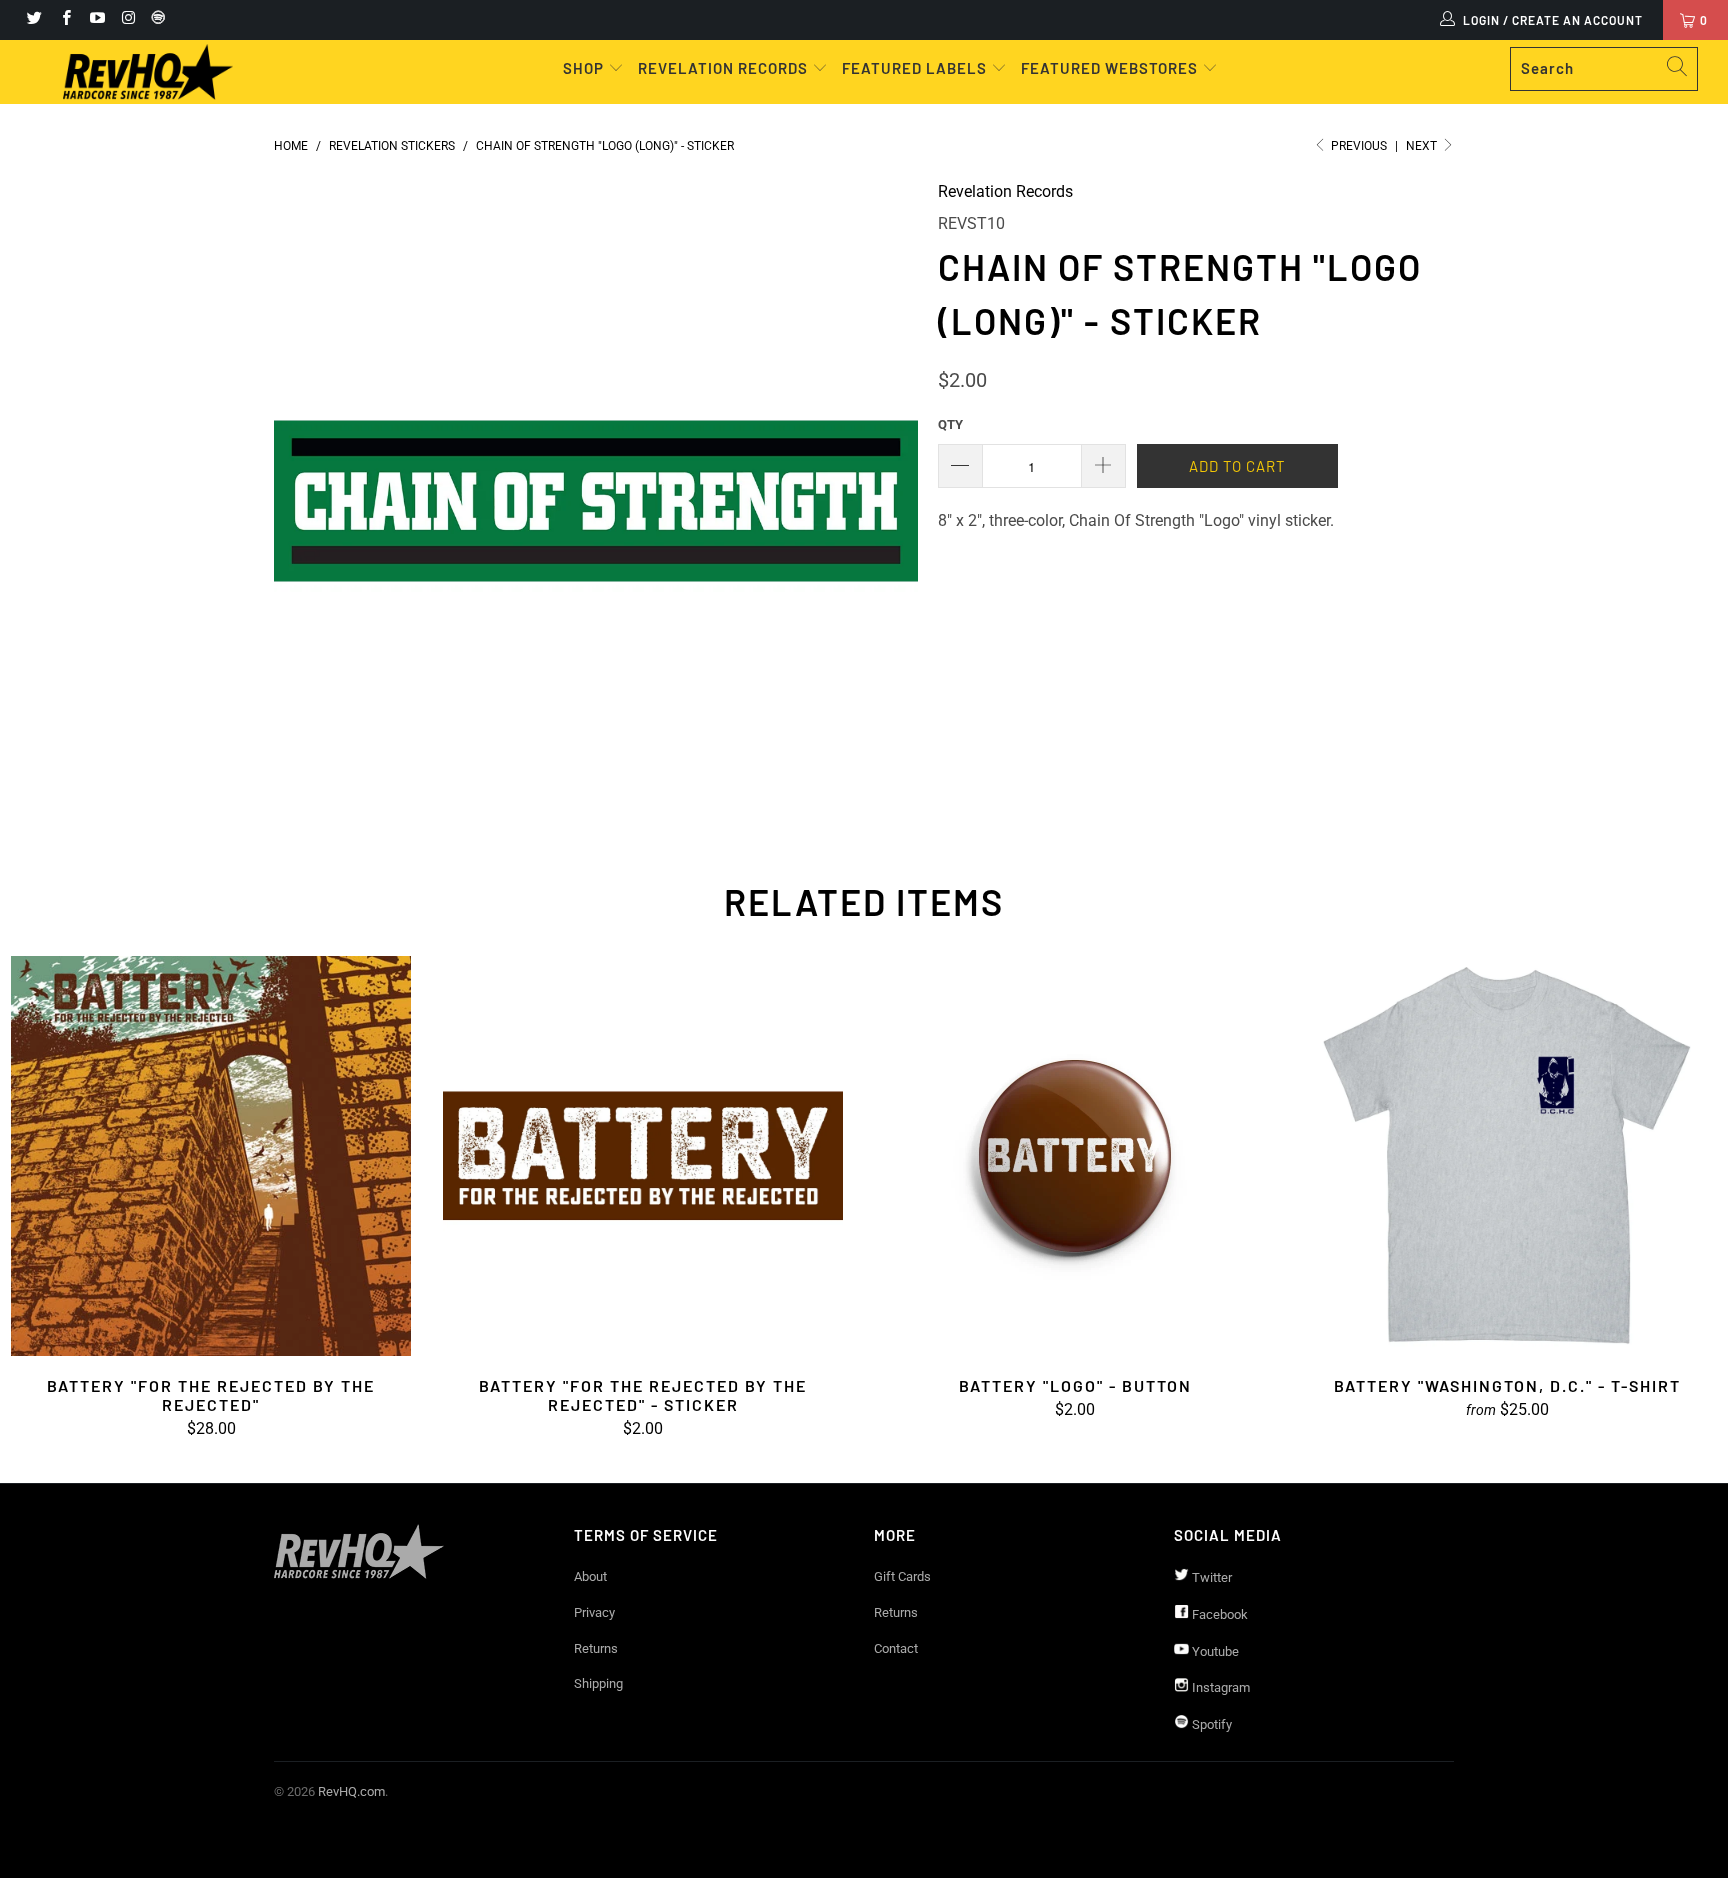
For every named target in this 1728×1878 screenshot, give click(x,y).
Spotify (1210, 1724)
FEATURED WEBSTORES (1111, 68)
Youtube (1214, 1651)
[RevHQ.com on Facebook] (64, 20)
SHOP (585, 68)
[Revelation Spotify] (155, 20)
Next (1423, 146)
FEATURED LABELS (914, 68)
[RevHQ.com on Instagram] (127, 20)
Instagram (1219, 1687)
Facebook (1218, 1614)
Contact (896, 1648)
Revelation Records (1005, 191)
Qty (950, 424)
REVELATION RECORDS (723, 68)
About (590, 1576)
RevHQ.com (351, 1791)
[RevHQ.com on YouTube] (96, 20)
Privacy (594, 1612)
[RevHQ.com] (148, 72)
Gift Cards (902, 1576)
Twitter (1210, 1577)
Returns (596, 1648)
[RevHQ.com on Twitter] (33, 20)
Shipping (598, 1683)
